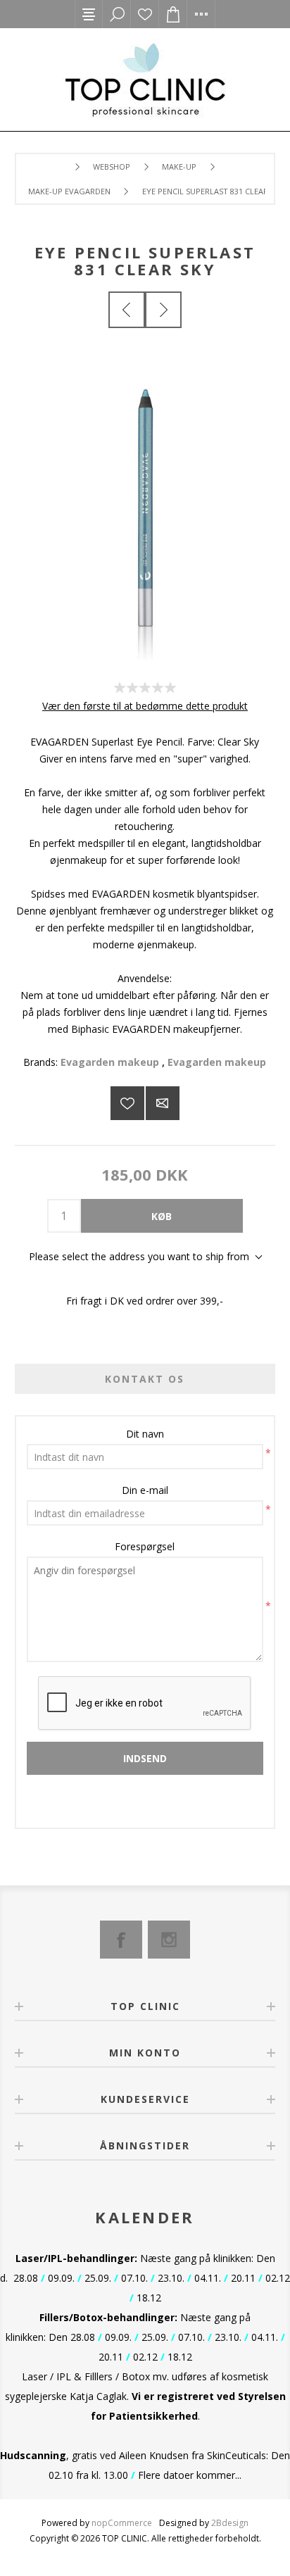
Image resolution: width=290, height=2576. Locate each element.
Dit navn (145, 1434)
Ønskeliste (145, 14)
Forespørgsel (145, 1546)
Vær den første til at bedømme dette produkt (145, 706)
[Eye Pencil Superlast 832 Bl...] (163, 310)
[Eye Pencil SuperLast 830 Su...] (127, 310)
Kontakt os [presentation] (145, 1379)
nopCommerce (122, 2523)
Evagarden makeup (110, 1062)
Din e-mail (145, 1490)
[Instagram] (169, 1940)
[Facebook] (121, 1940)
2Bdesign (230, 2523)
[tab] (145, 1379)
